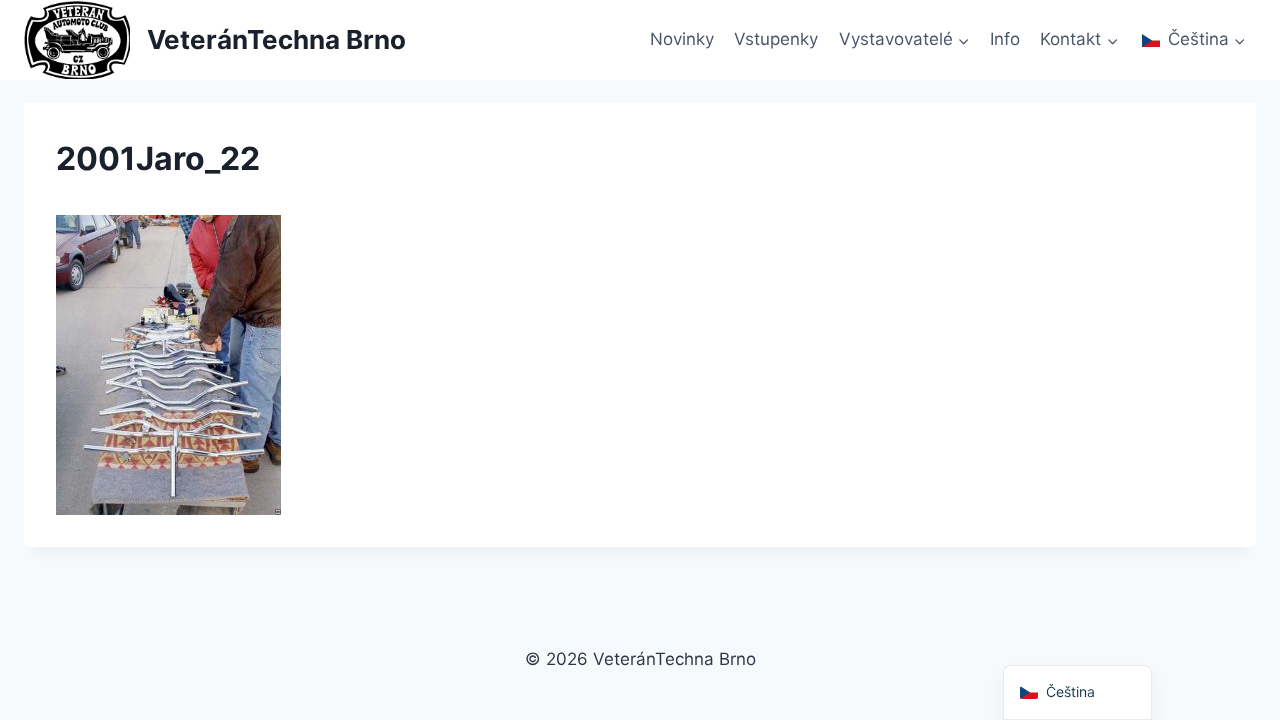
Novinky (682, 39)
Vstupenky (776, 39)
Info (1005, 39)
